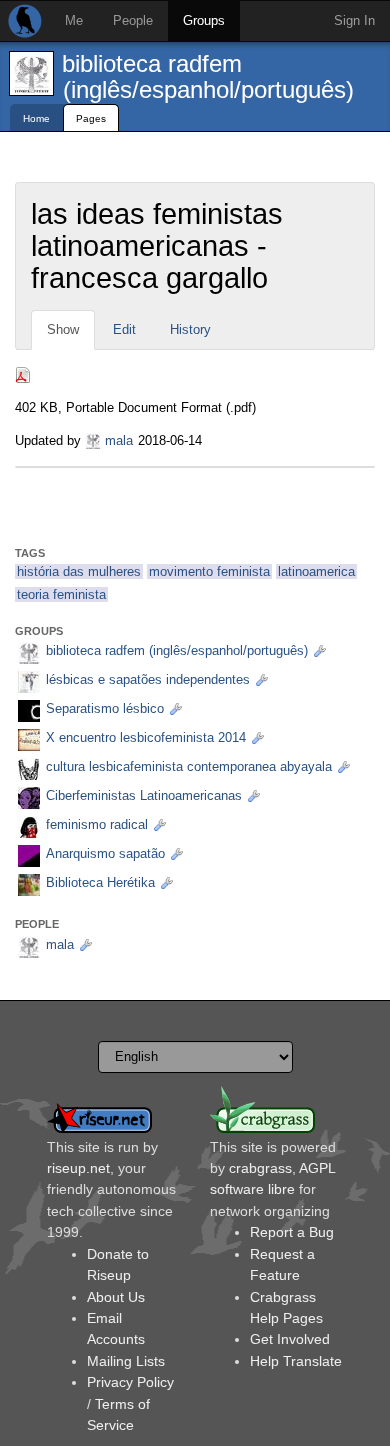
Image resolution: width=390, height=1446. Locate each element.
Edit (124, 329)
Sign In (354, 20)
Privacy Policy (130, 1382)
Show (63, 329)
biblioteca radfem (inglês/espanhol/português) (208, 76)
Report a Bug (292, 1232)
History (190, 329)
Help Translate (296, 1361)
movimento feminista (209, 571)
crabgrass (260, 1168)
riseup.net (78, 1168)
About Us (116, 1297)
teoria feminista (61, 594)
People (133, 20)
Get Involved (290, 1339)
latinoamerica (316, 571)
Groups (204, 20)
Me (74, 20)
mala (119, 440)
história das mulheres (79, 571)
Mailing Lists (126, 1361)
